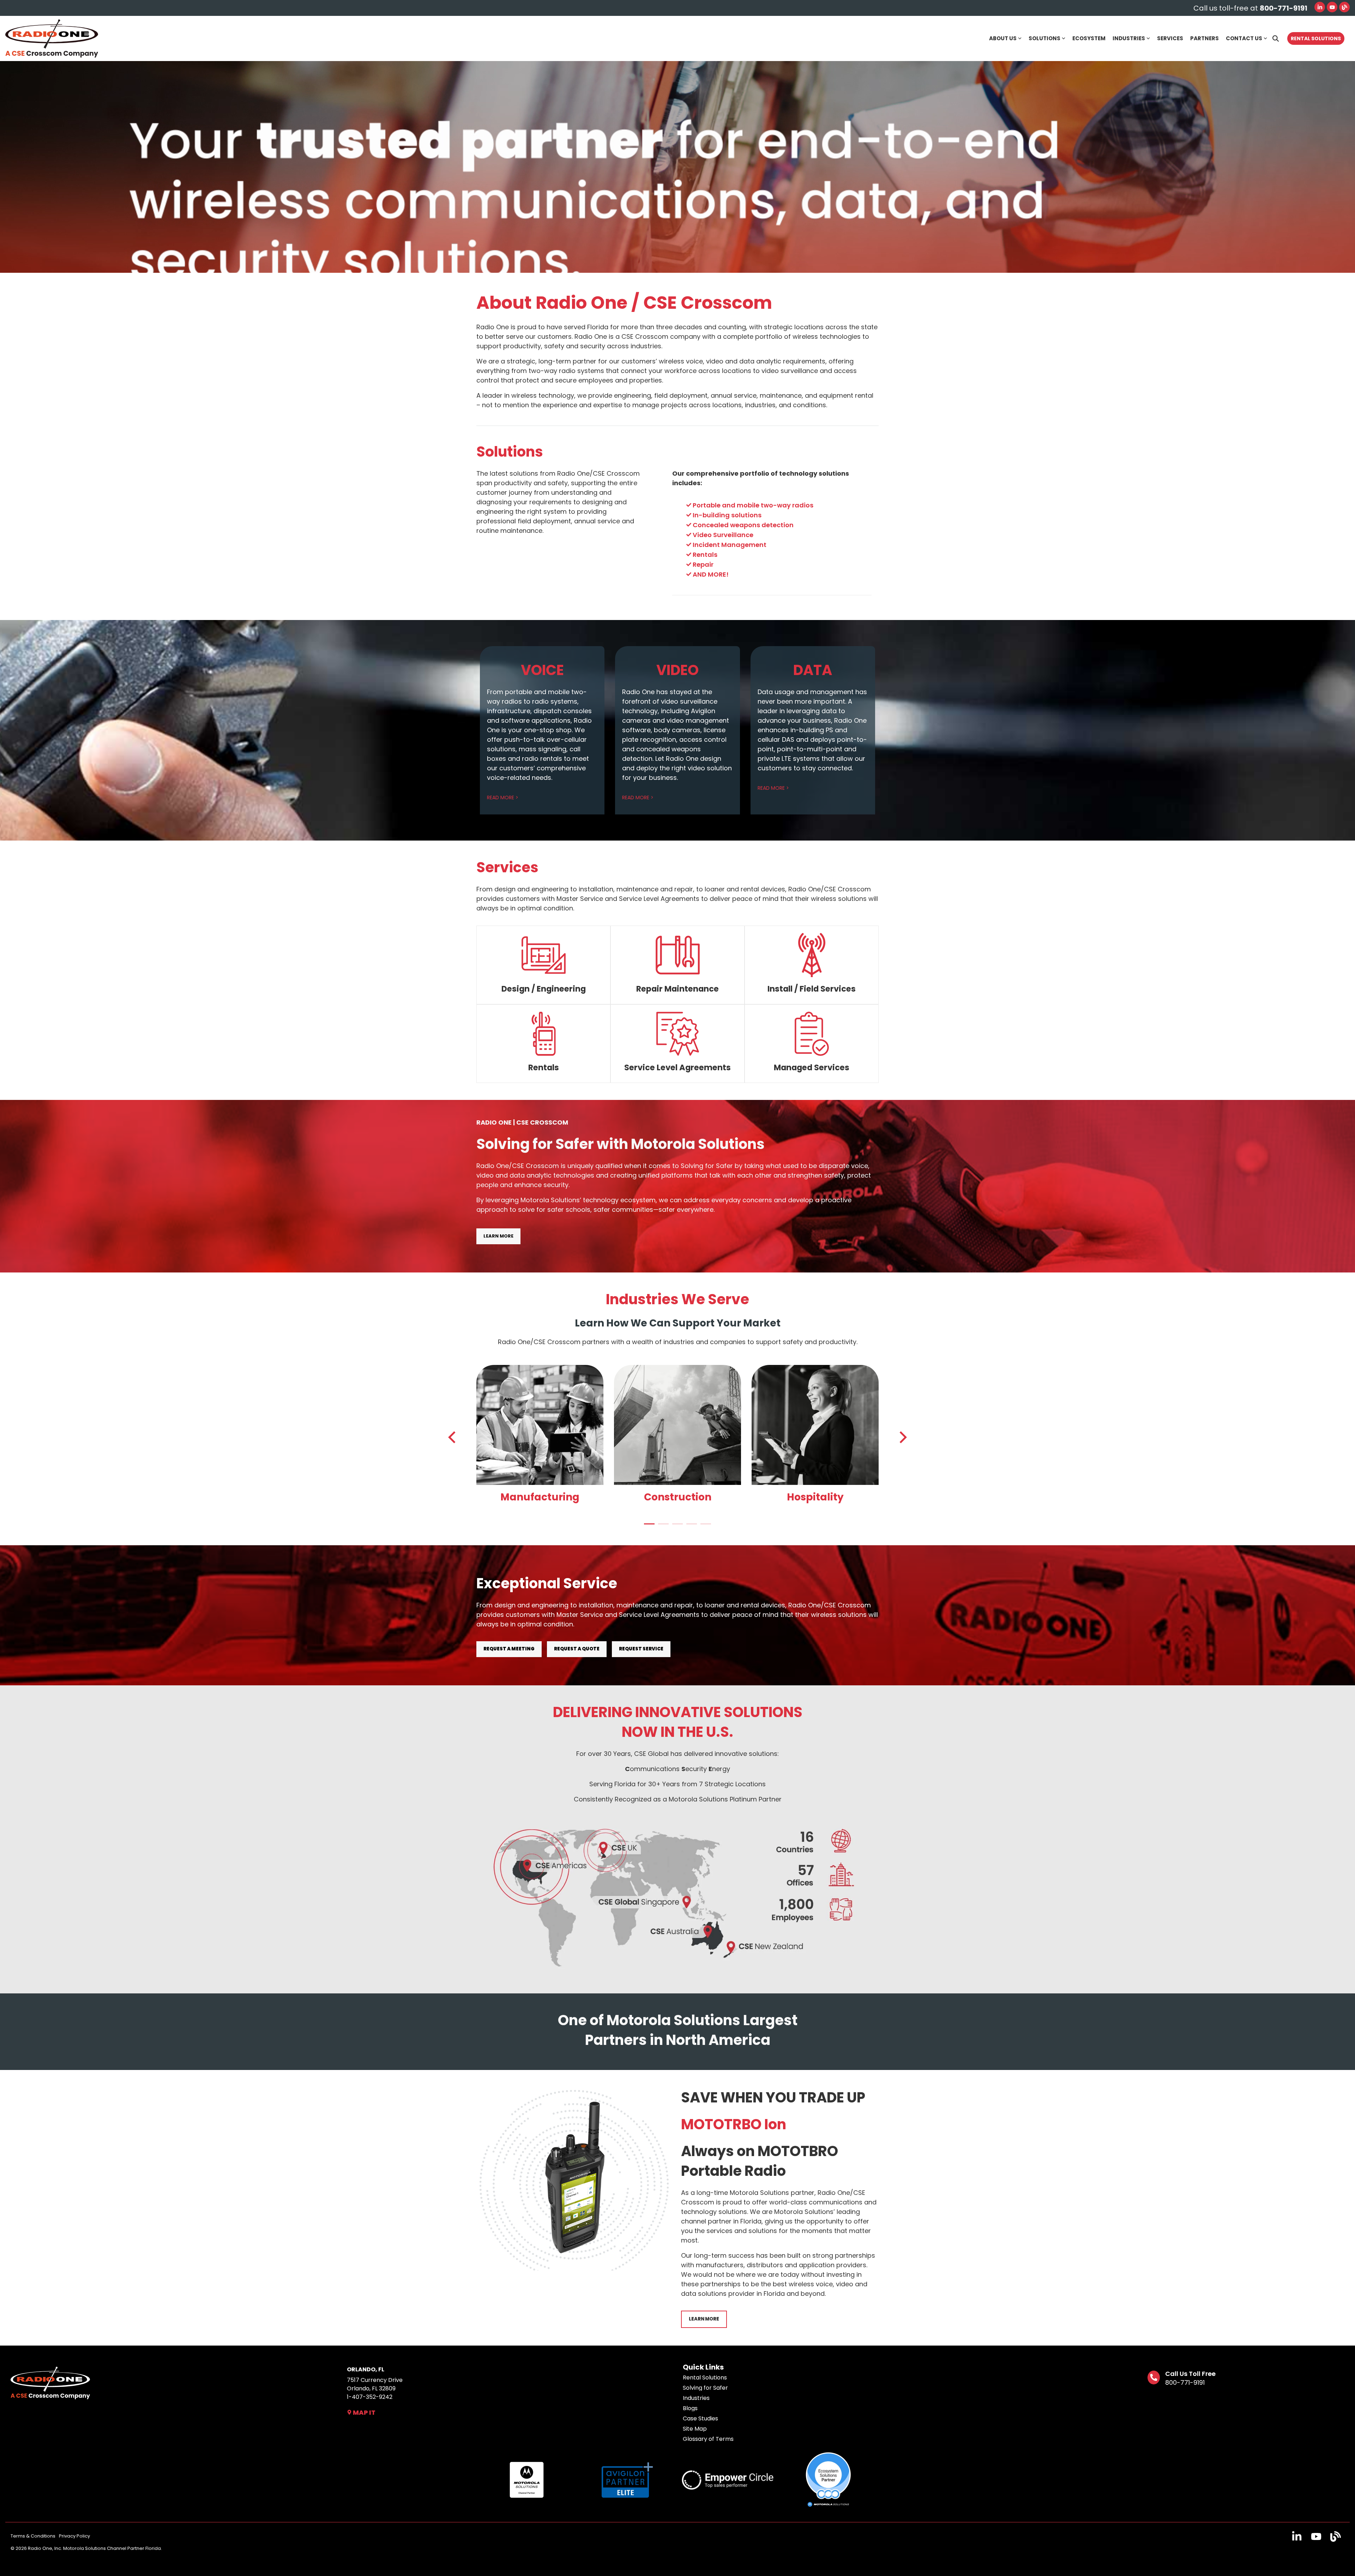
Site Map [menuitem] (695, 2429)
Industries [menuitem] (696, 2398)
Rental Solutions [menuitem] (705, 2378)
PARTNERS (1205, 38)
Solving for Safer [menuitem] (705, 2388)
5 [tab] (704, 1527)
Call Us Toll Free (1190, 2374)
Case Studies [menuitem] (700, 2419)
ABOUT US (1003, 38)
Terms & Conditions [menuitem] (33, 2536)
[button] (1298, 2539)
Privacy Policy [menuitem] (74, 2536)
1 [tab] (648, 1527)
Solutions (510, 452)
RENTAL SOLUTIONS (1316, 38)
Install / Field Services (812, 989)
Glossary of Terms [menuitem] (708, 2439)
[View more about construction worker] (677, 1425)
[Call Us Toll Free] (1154, 2378)
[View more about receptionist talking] (815, 1425)
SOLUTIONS (1044, 38)
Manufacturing (540, 1497)
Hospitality (815, 1497)
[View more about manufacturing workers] (540, 1425)
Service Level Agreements (677, 1067)
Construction (678, 1497)
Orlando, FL (366, 2369)
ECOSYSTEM (1089, 38)
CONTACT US (1244, 38)
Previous (454, 1437)
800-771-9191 (1185, 2382)
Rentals (544, 1067)
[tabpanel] (540, 1436)
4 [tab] (690, 1527)
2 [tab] (662, 1527)
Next (901, 1437)
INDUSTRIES (1129, 38)
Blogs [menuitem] (690, 2408)
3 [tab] (676, 1527)
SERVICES (1170, 38)
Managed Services (812, 1067)
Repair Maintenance (677, 989)
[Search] (1276, 38)
